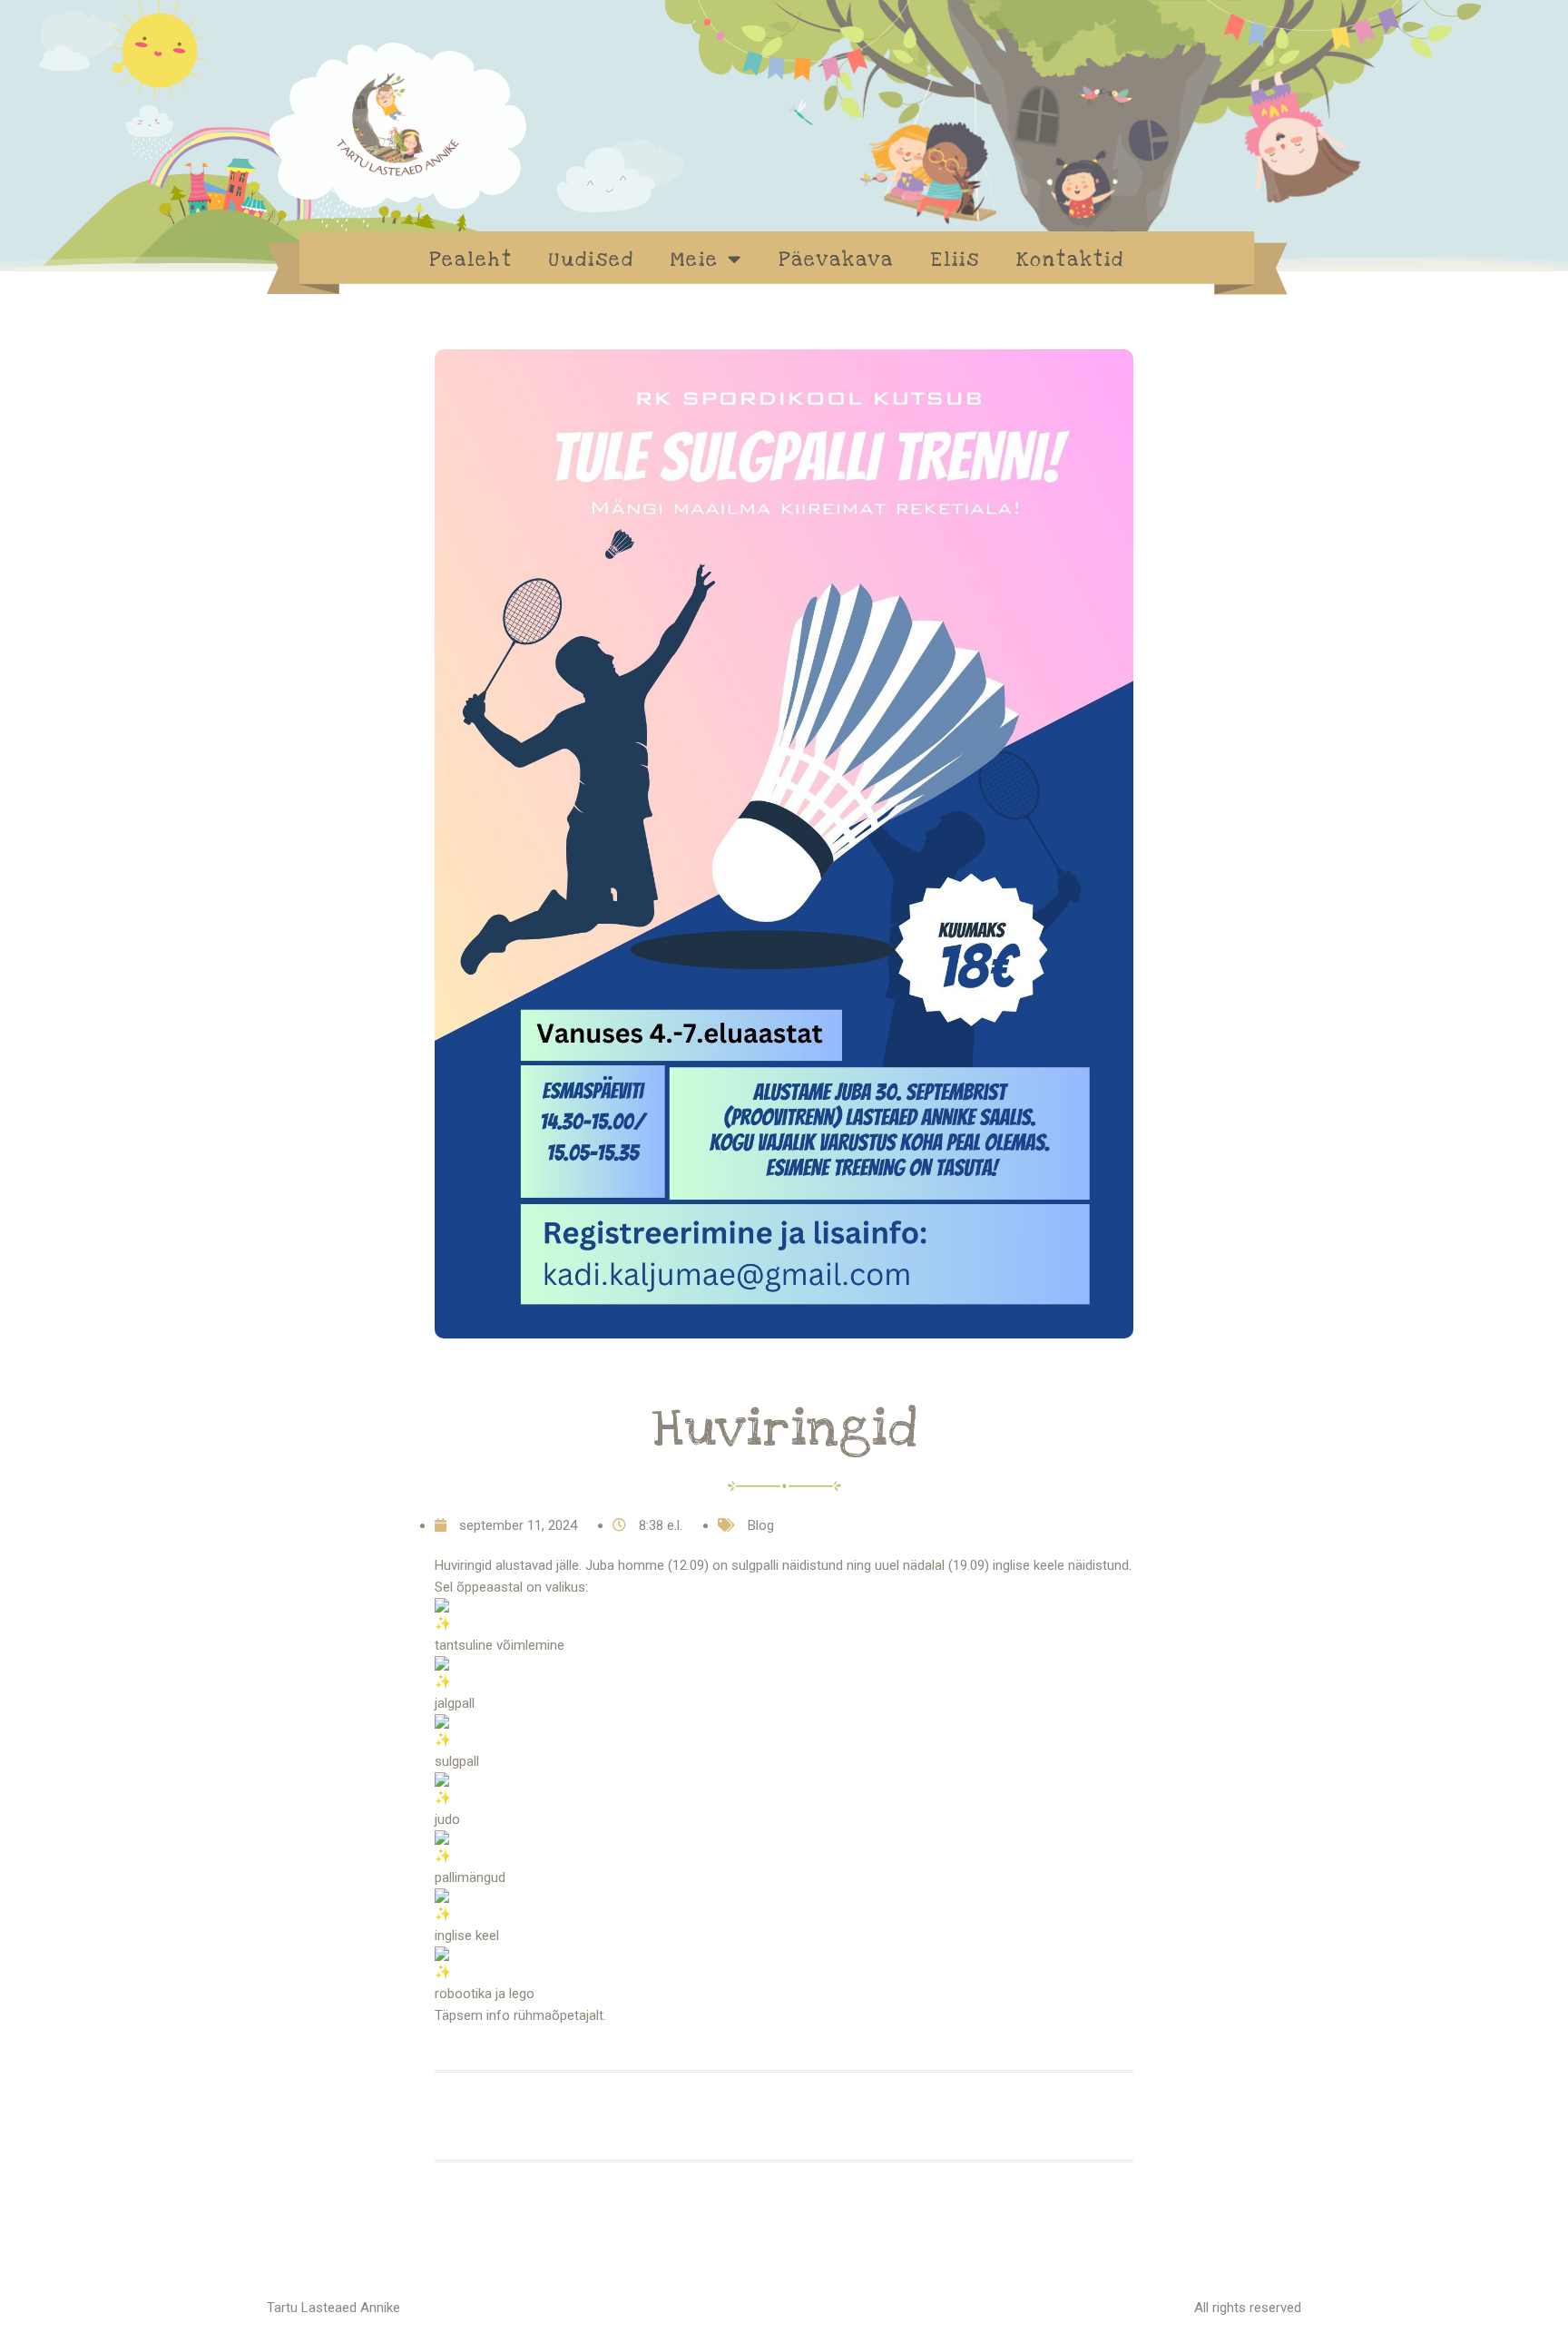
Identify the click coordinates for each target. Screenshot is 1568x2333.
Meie (695, 260)
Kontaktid (1070, 260)
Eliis (955, 260)
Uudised (592, 260)
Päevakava (836, 260)
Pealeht (471, 260)
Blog (761, 1525)
